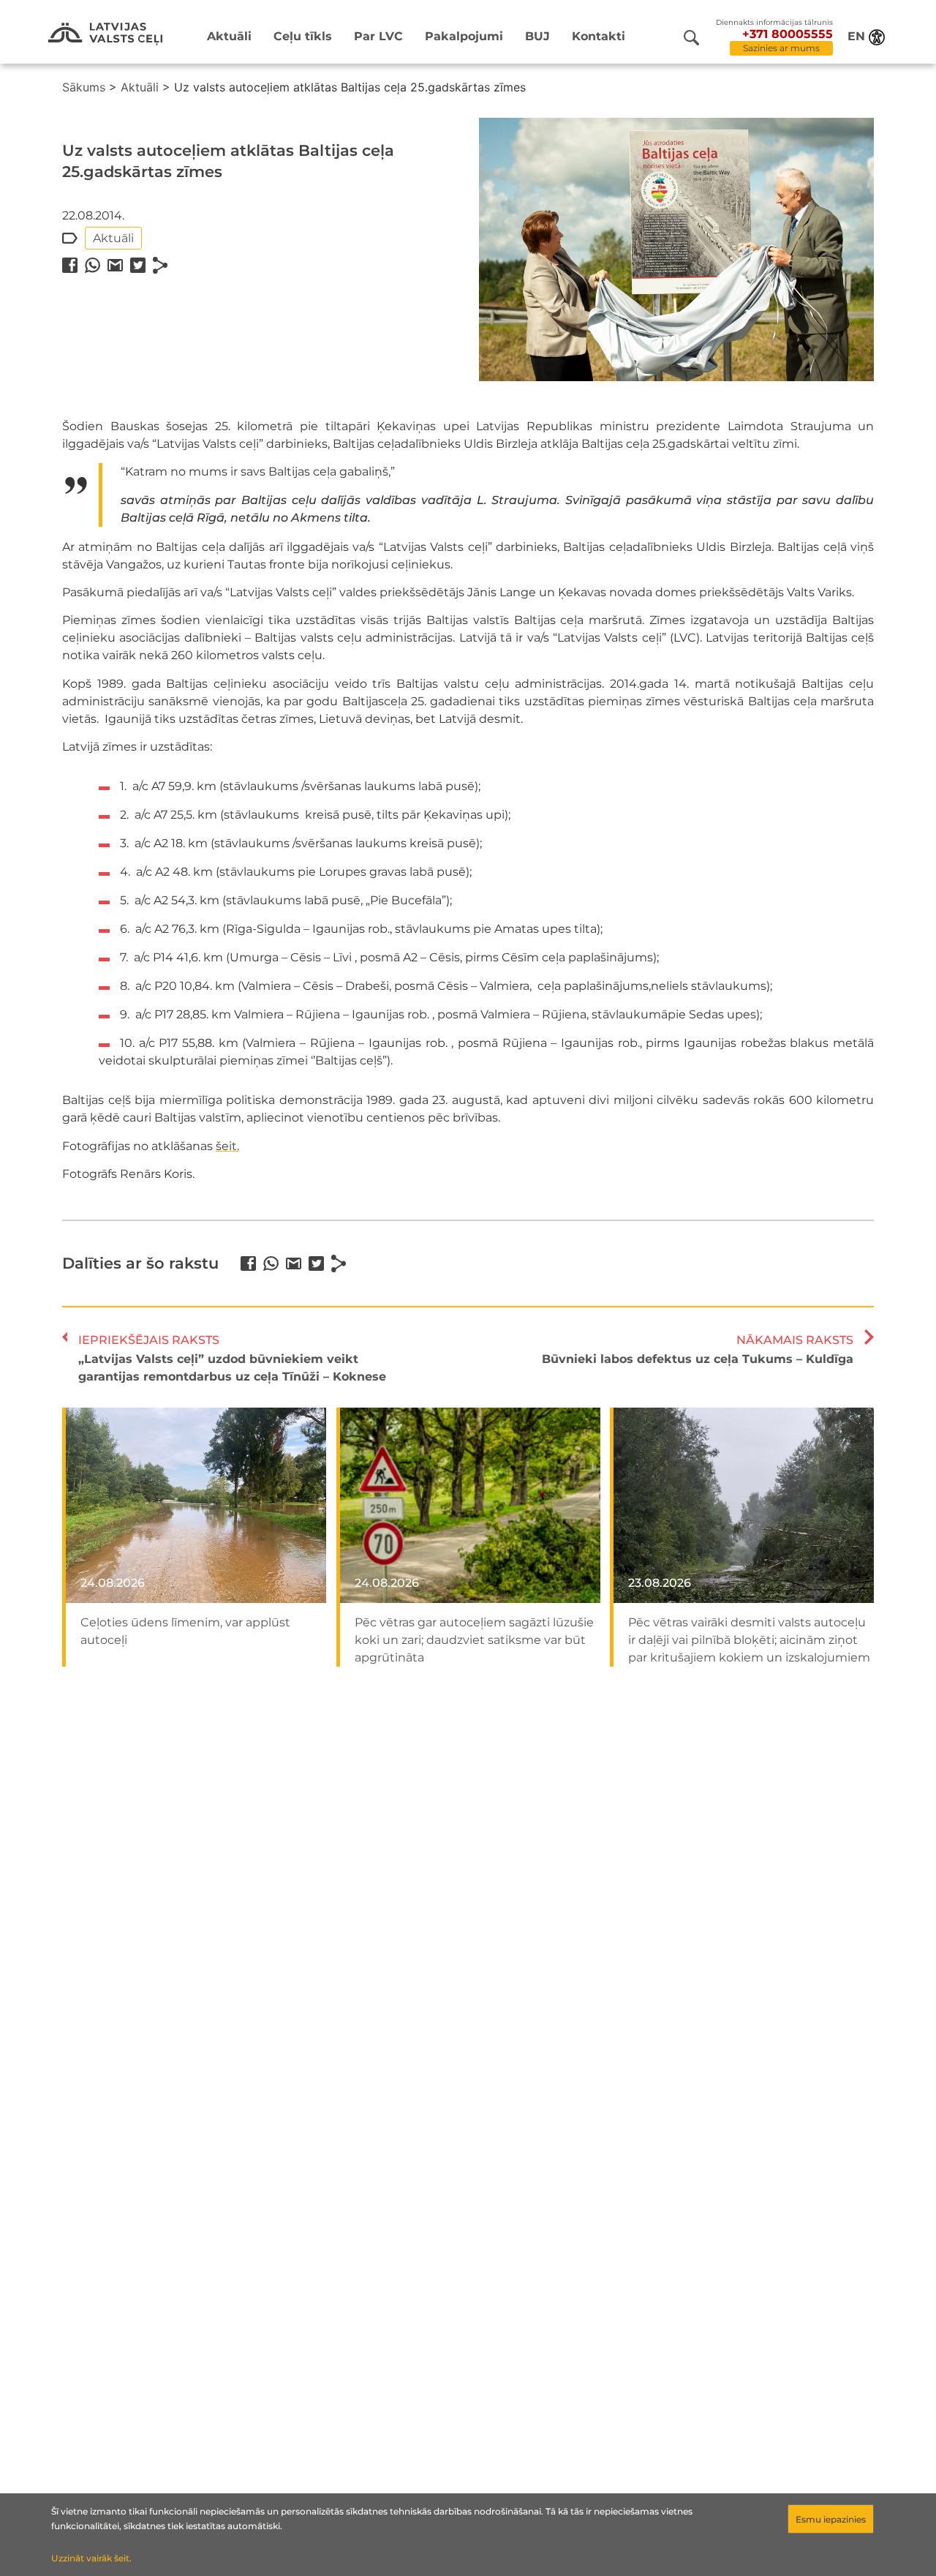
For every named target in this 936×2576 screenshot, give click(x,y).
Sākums (84, 87)
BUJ (537, 36)
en (856, 36)
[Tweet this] (138, 265)
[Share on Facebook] (70, 265)
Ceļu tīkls (303, 36)
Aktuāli (229, 36)
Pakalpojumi (464, 36)
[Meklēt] (691, 38)
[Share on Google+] (115, 265)
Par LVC (378, 36)
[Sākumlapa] (105, 34)
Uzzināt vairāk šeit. (91, 2558)
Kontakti (599, 36)
